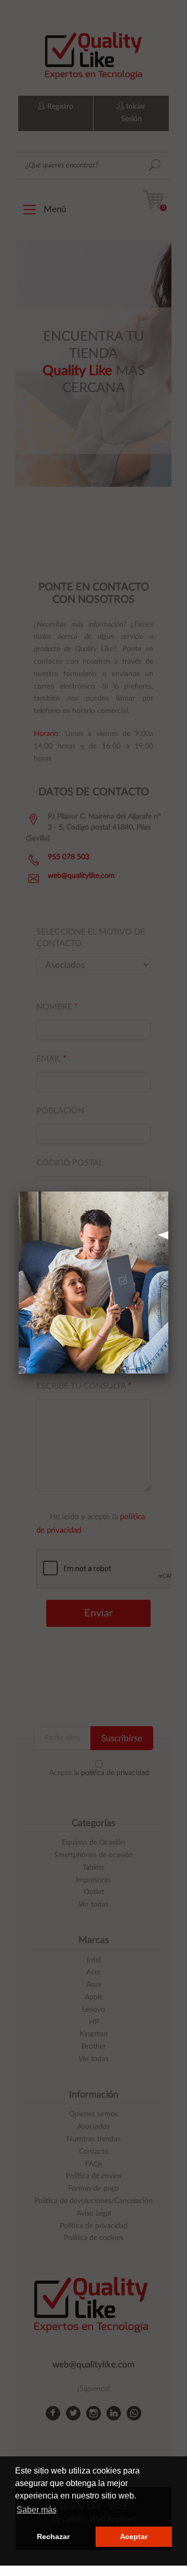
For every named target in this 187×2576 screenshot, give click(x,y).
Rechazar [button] (53, 2536)
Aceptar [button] (134, 2536)
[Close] (168, 1192)
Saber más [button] (37, 2510)
